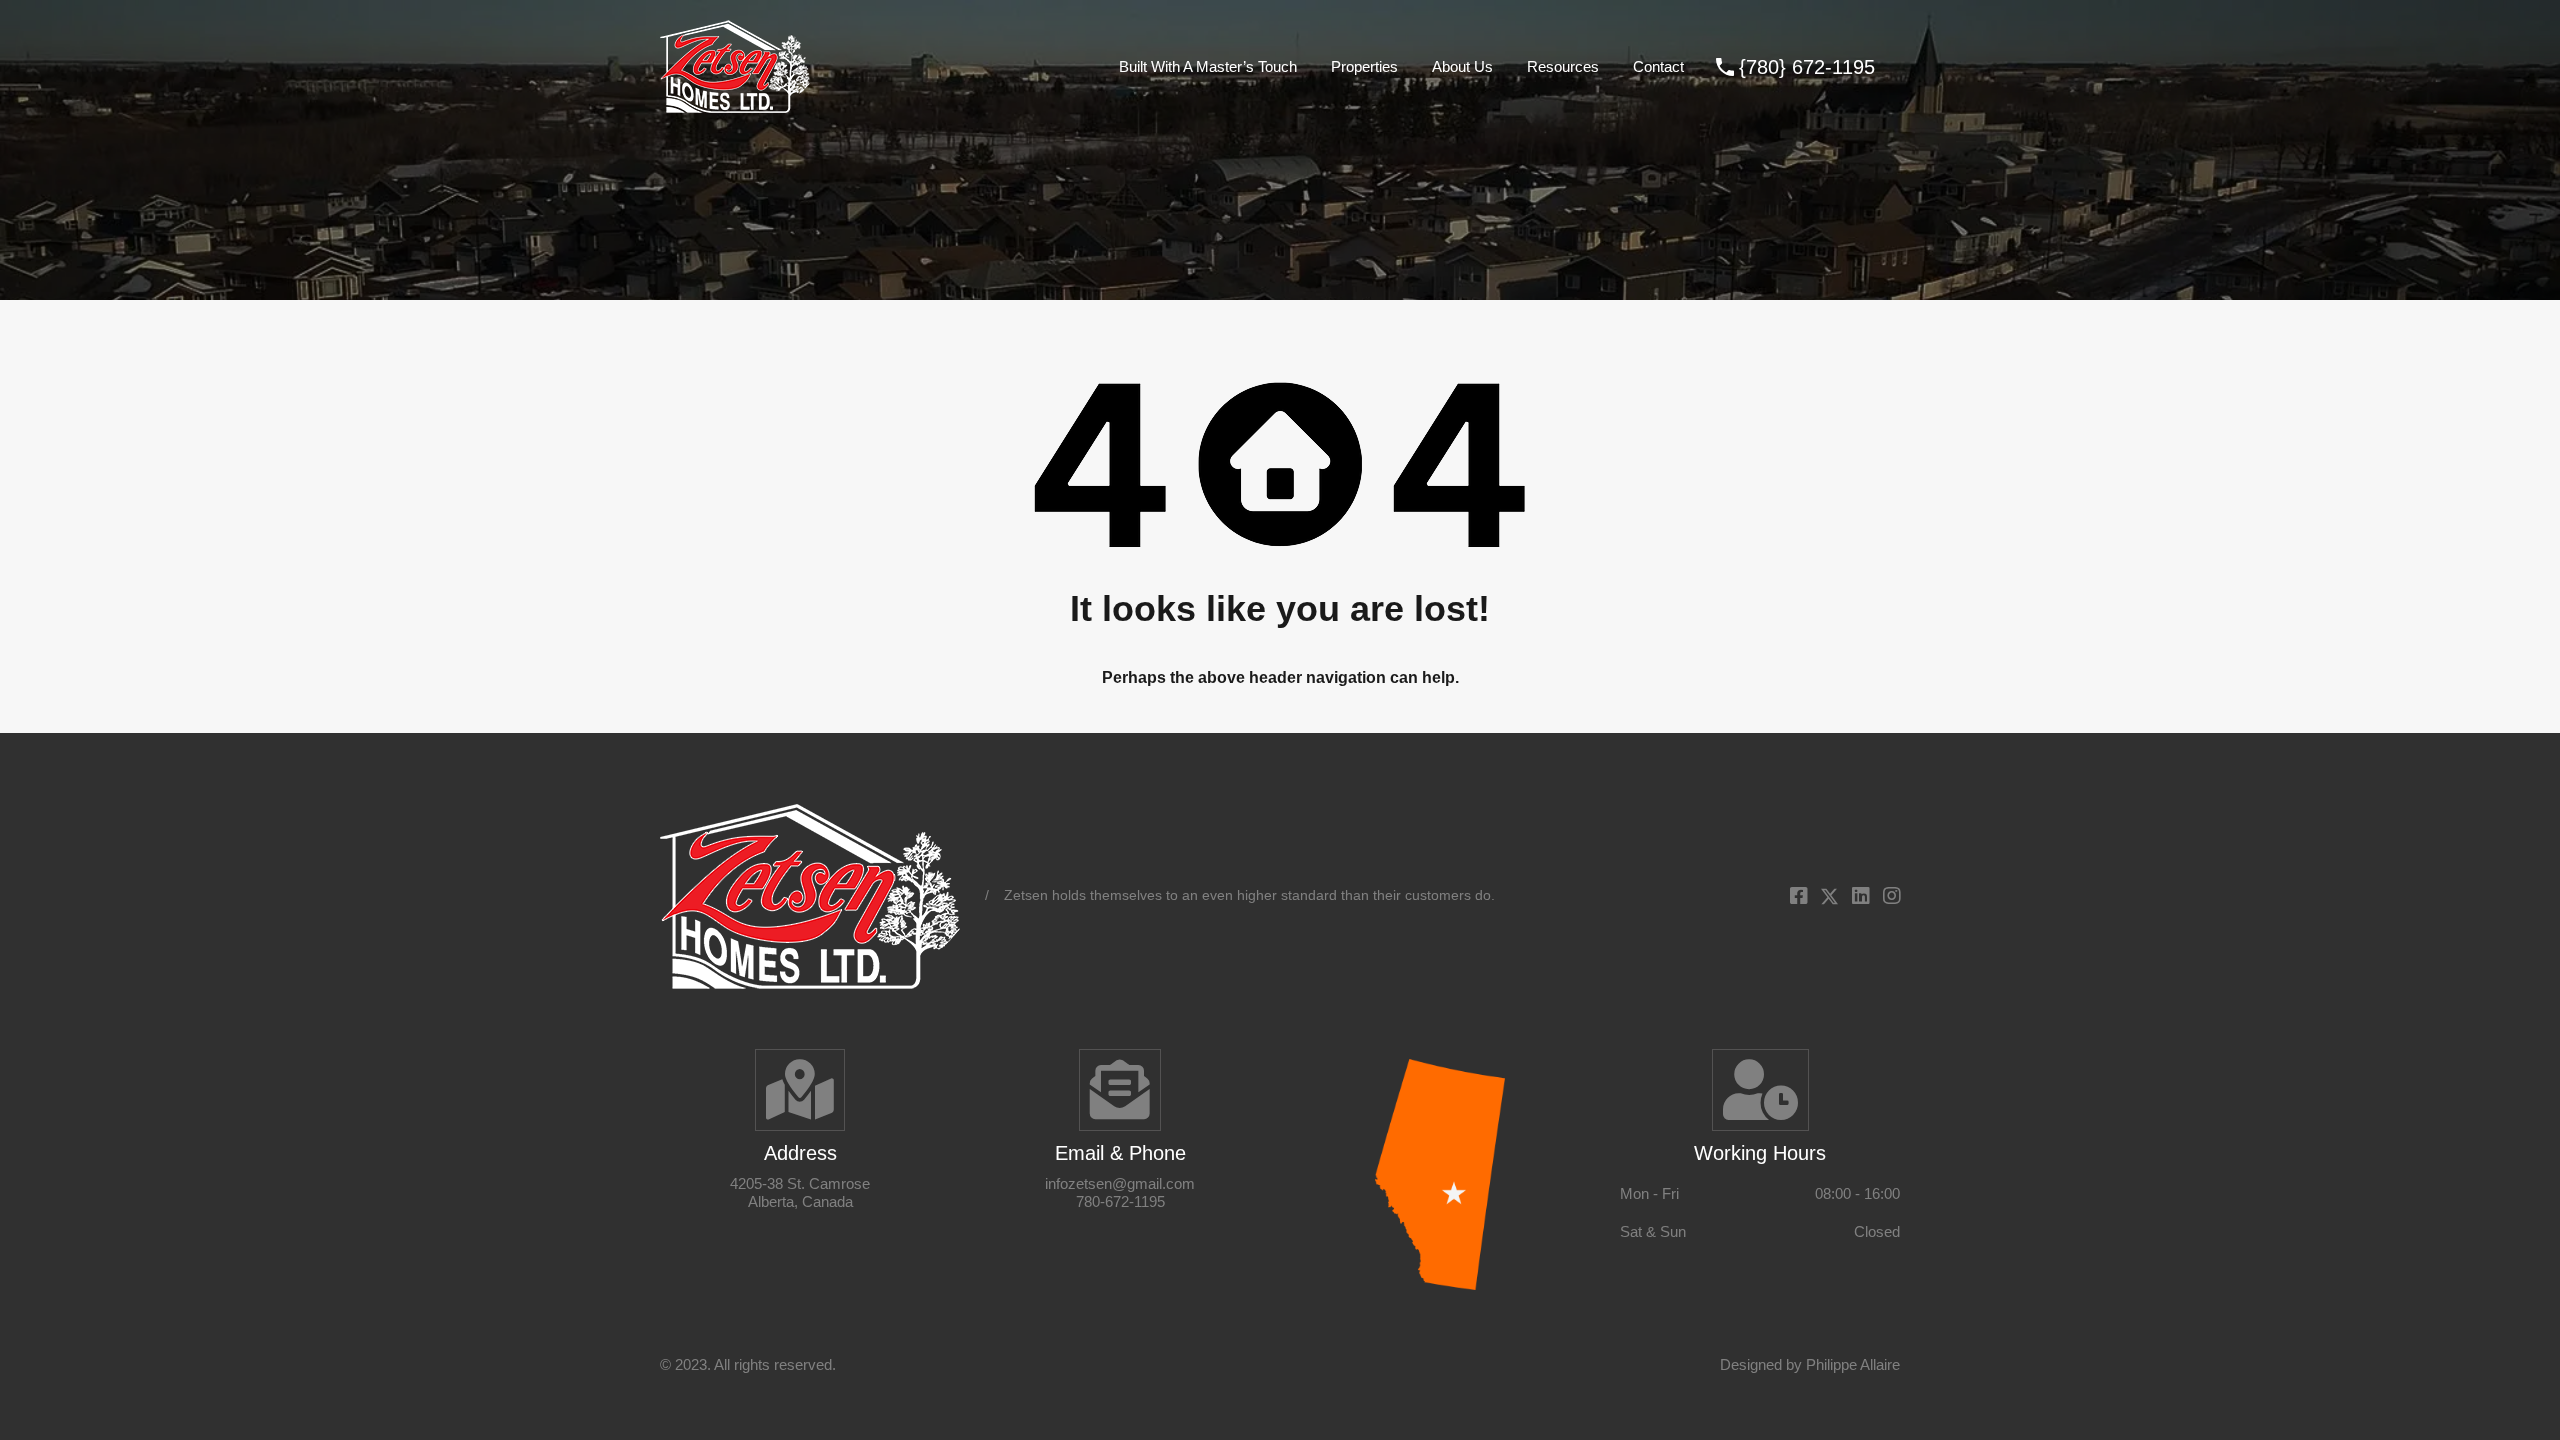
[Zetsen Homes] (735, 103)
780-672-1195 (1120, 1201)
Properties (1364, 66)
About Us (1462, 66)
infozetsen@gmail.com (1120, 1183)
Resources (1563, 66)
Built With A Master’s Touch (1208, 66)
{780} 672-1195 (1807, 67)
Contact (1658, 66)
